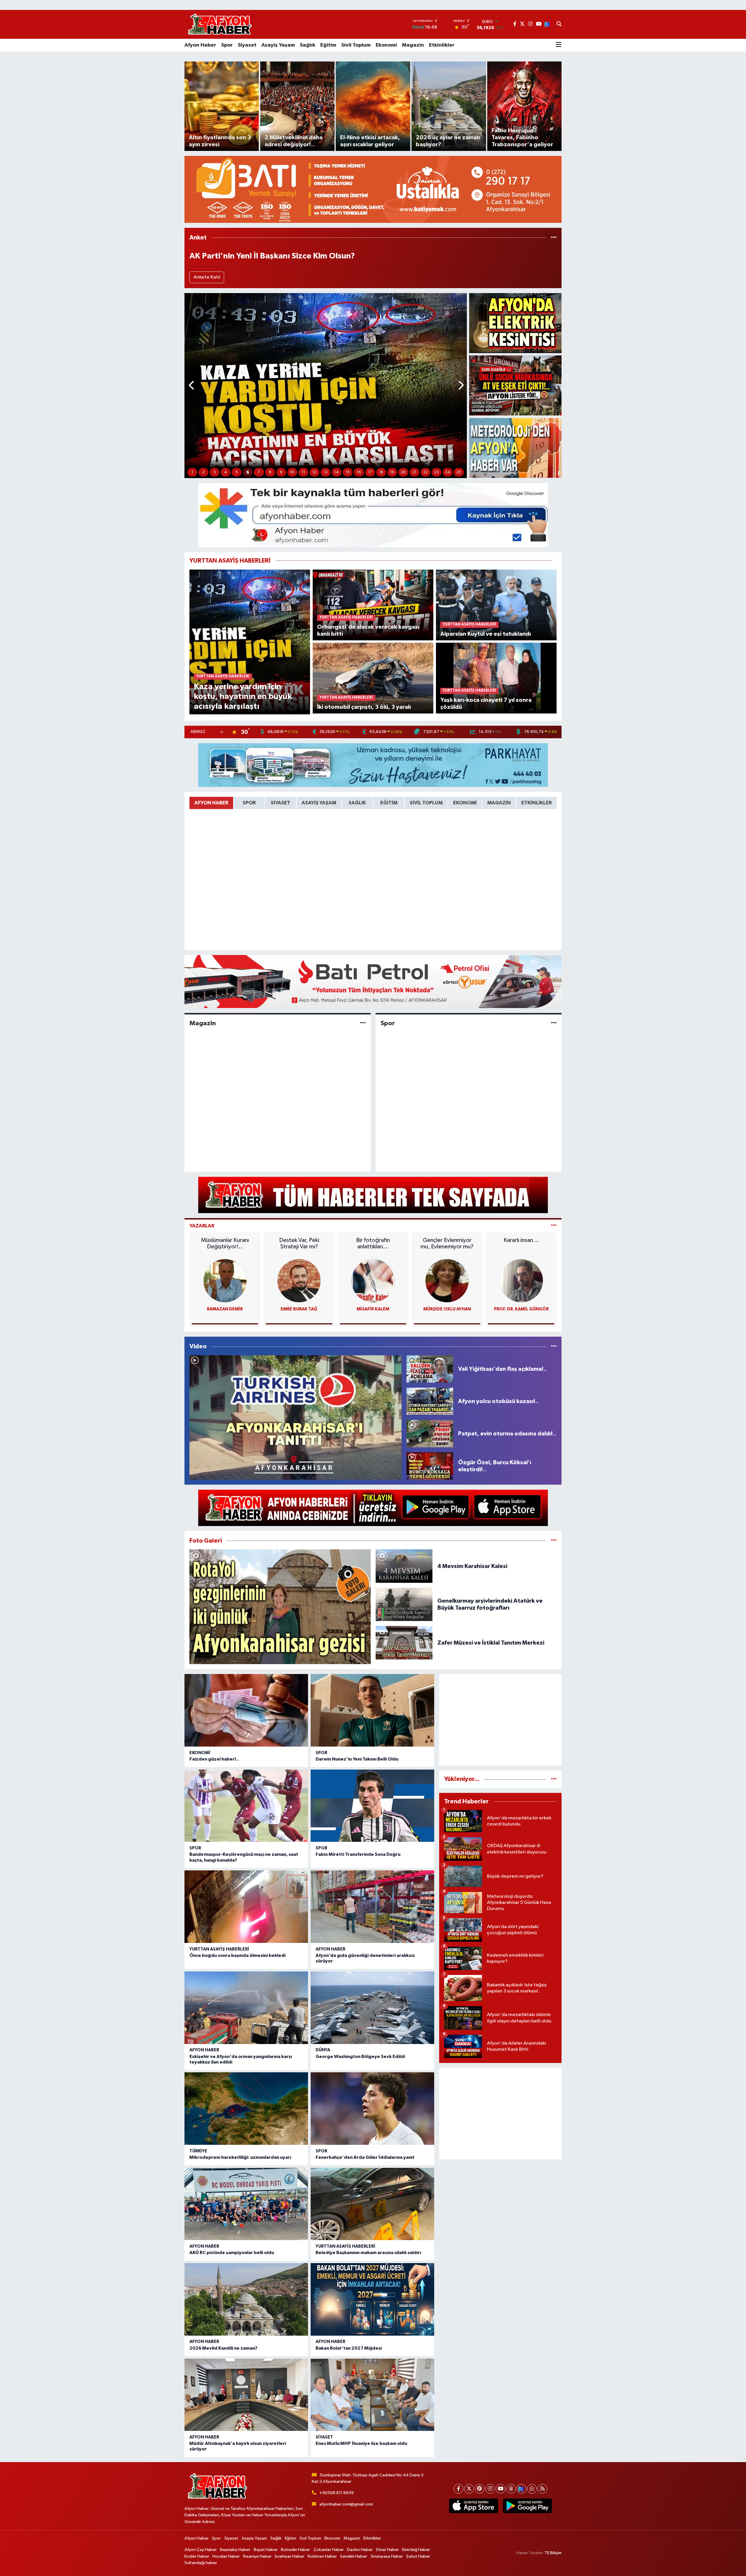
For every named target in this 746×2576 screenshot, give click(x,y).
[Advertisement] (500, 1720)
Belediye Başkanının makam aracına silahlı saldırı (368, 2253)
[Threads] (511, 2489)
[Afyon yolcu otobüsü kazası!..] (430, 1401)
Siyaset (247, 45)
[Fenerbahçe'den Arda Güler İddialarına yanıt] (372, 2109)
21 (414, 472)
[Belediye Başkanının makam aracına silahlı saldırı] (372, 2204)
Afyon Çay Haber (201, 2550)
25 (459, 472)
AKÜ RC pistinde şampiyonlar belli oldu (232, 2253)
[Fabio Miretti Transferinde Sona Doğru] (372, 1806)
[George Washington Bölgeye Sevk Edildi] (372, 2008)
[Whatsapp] (532, 2489)
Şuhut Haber (418, 2556)
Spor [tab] (249, 803)
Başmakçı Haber (235, 2550)
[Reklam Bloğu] (373, 189)
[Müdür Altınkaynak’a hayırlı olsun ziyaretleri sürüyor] (246, 2395)
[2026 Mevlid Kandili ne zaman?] (246, 2299)
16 (359, 472)
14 (337, 472)
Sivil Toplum (356, 45)
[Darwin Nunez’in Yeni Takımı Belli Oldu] (372, 1710)
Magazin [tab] (499, 803)
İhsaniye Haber (257, 2556)
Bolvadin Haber (295, 2550)
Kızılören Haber (322, 2556)
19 (392, 472)
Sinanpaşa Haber (387, 2556)
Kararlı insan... (521, 1240)
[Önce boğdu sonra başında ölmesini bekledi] (246, 1907)
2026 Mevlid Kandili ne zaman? (223, 2348)
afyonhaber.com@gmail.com (346, 2504)
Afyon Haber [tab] (211, 803)
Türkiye (198, 2151)
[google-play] (527, 2506)
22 (425, 472)
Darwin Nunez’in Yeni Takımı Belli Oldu (357, 1759)
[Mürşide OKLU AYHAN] (447, 1281)
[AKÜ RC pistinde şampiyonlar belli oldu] (246, 2204)
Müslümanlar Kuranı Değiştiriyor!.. (225, 1243)
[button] (192, 386)
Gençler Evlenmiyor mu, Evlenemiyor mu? (447, 1243)
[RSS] (542, 2489)
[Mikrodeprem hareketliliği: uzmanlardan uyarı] (246, 2109)
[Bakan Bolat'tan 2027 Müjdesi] (372, 2299)
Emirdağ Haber (416, 2550)
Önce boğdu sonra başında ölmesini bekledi (237, 1955)
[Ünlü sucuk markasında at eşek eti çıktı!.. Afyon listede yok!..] (515, 385)
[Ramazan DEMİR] (225, 1281)
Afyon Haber (200, 45)
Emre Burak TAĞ (299, 1309)
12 (314, 472)
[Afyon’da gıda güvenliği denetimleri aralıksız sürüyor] (372, 1907)
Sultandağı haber (201, 2563)
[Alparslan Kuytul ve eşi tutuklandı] (496, 605)
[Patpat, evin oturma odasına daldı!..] (430, 1434)
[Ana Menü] (559, 45)
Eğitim (328, 45)
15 (348, 472)
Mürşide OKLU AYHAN (447, 1309)
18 (381, 472)
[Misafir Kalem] (373, 1281)
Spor (227, 45)
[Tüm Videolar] (554, 1346)
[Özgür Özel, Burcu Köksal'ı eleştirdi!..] (430, 1466)
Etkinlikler (442, 45)
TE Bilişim (553, 2553)
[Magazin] (363, 1023)
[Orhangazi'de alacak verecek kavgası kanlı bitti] (373, 605)
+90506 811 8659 (337, 2493)
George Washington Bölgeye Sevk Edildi (360, 2057)
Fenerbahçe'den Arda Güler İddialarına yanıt (365, 2157)
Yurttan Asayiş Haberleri (219, 1949)
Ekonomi (386, 45)
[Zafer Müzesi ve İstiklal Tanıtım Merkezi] (404, 1643)
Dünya (323, 2050)
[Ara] (559, 24)
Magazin (413, 45)
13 (326, 472)
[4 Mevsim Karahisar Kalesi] (404, 1566)
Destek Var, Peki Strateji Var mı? (299, 1243)
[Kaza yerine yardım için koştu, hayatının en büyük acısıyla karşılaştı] (250, 642)
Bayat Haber (266, 2550)
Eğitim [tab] (389, 803)
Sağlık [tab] (357, 803)
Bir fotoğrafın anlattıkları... (373, 1243)
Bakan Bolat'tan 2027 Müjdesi (349, 2348)
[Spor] (554, 1023)
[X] (469, 2489)
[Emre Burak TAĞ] (299, 1281)
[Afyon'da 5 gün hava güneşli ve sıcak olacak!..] (515, 448)
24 (448, 472)
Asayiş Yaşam (278, 45)
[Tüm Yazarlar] (554, 1226)
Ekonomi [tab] (465, 803)
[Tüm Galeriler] (554, 1541)
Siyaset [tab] (280, 803)
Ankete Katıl (207, 277)
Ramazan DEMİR (225, 1309)
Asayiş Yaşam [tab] (319, 803)
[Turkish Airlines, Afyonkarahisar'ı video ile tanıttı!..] (295, 1417)
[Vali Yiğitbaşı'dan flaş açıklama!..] (430, 1369)
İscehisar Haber (290, 2556)
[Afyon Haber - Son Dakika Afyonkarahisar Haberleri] (220, 24)
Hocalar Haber (226, 2556)
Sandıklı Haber (354, 2556)
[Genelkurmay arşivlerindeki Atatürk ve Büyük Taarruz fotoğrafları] (404, 1604)
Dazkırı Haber (360, 2550)
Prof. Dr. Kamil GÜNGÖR (521, 1309)
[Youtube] (500, 2489)
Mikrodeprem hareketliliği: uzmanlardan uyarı (240, 2157)
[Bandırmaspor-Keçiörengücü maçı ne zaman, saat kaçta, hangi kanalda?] (246, 1806)
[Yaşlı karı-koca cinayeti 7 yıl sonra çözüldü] (496, 678)
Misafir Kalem (373, 1309)
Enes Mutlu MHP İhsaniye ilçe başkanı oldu (361, 2443)
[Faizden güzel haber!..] (246, 1710)
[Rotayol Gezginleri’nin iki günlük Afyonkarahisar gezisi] (280, 1607)
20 (403, 472)
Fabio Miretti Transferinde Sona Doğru (358, 1854)
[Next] (521, 2489)
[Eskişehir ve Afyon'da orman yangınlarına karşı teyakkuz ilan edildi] (246, 2008)
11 (303, 472)
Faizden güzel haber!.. (214, 1759)
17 (370, 472)
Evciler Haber (197, 2556)
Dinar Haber (388, 2550)
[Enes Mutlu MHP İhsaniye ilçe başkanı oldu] (372, 2395)
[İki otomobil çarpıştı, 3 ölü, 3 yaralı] (373, 678)
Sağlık (308, 45)
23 (437, 472)
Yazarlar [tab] (202, 1226)
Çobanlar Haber (329, 2550)
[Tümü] (554, 238)
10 (292, 472)
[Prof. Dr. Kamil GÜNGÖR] (521, 1281)
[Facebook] (459, 2489)
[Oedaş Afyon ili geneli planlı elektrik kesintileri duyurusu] (515, 323)
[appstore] (473, 2506)
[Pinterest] (480, 2489)
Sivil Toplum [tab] (426, 803)
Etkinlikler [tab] (536, 803)
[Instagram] (490, 2489)
